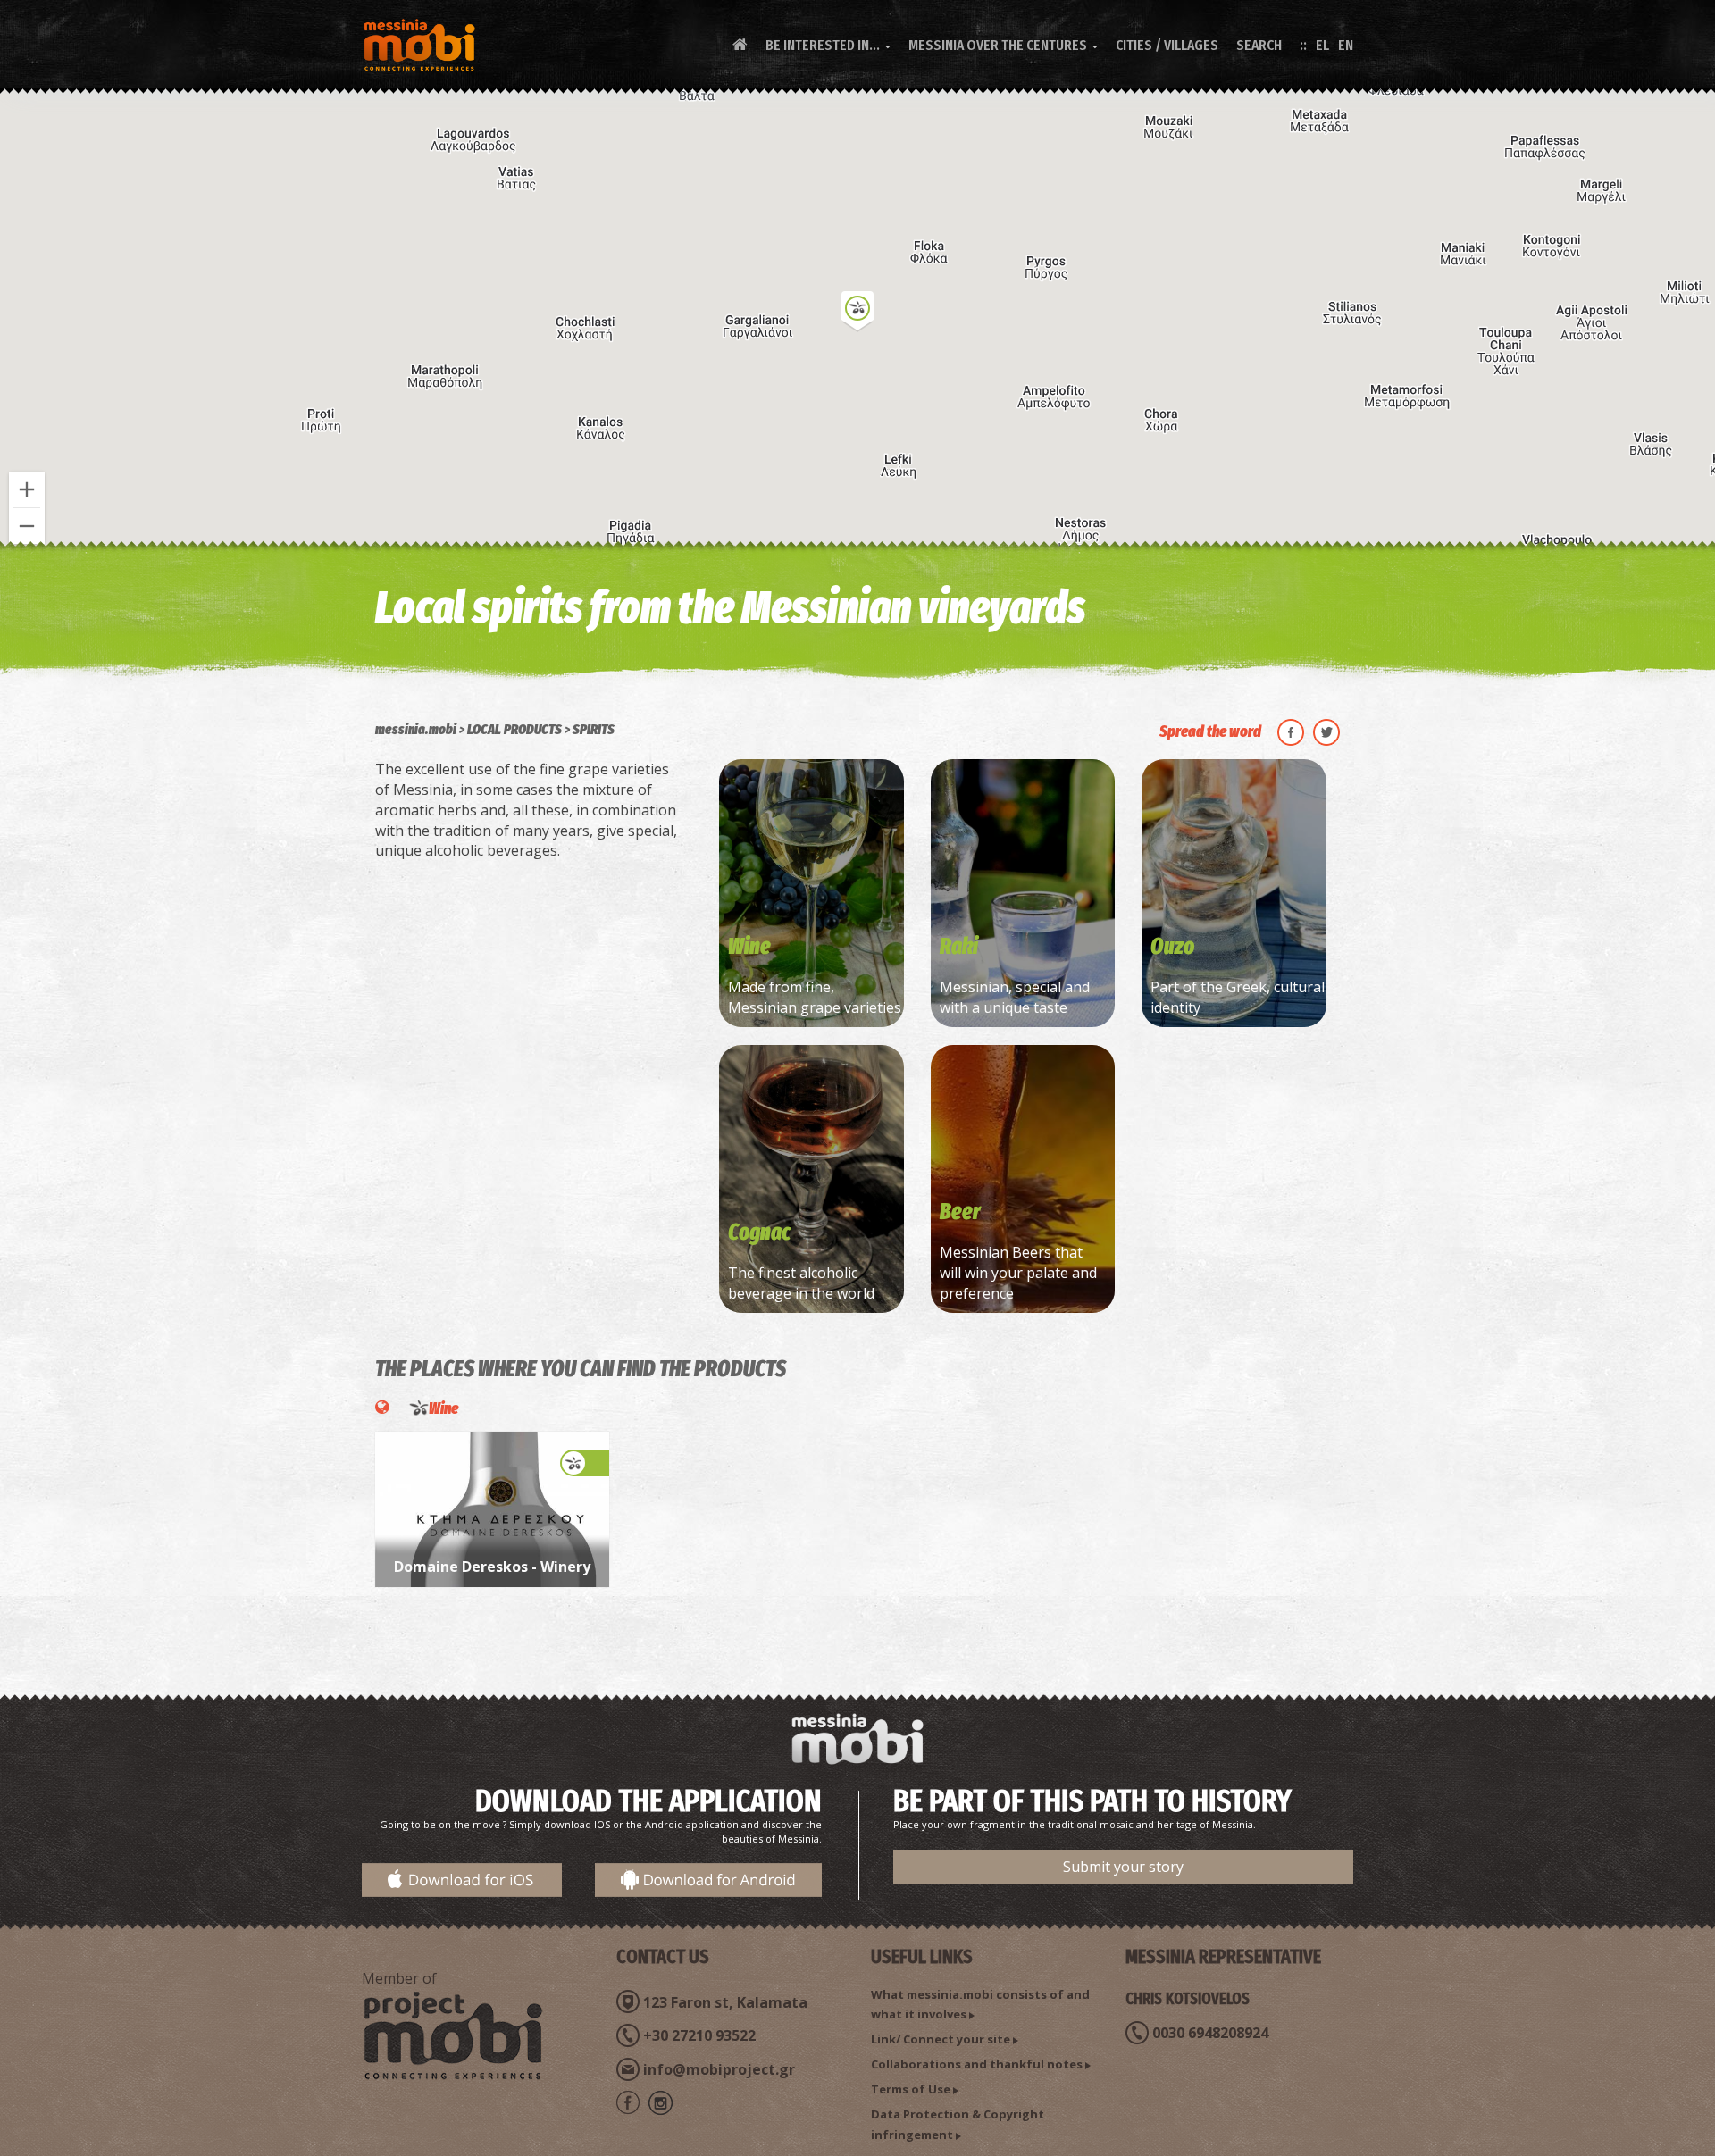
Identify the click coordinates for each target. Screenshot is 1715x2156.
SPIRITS (594, 729)
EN (1346, 45)
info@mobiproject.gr (719, 2069)
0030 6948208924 (1210, 2033)
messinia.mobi (416, 729)
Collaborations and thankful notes (977, 2064)
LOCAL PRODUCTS (514, 729)
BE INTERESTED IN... (828, 45)
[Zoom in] (27, 489)
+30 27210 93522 (699, 2035)
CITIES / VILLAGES (1167, 45)
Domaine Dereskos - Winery (492, 1567)
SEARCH (1259, 45)
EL (1322, 45)
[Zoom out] (27, 526)
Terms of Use (911, 2089)
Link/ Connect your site (941, 2039)
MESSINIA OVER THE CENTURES (1003, 45)
